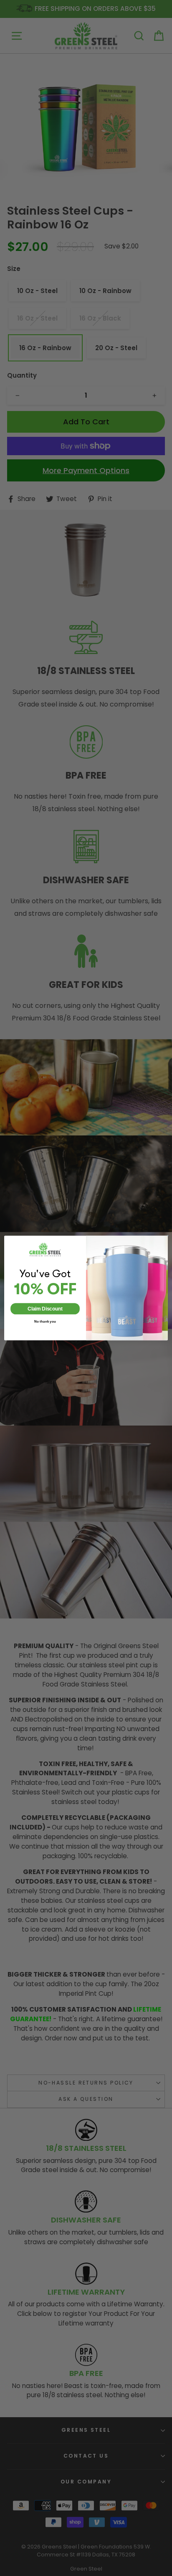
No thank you (45, 1322)
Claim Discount (45, 1309)
